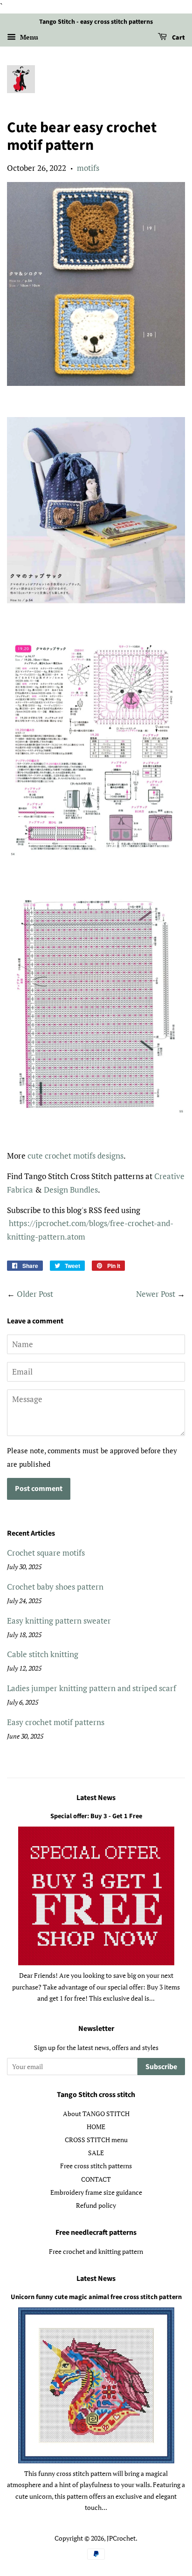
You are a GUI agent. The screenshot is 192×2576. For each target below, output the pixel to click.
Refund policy (96, 2205)
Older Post (35, 1294)
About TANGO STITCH (96, 2114)
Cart (178, 38)
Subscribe (161, 2067)
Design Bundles (71, 1190)
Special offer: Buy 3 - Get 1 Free (96, 1816)
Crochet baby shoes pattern (55, 1587)
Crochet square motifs (46, 1553)
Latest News (96, 1798)
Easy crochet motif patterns (56, 1722)
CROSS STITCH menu (96, 2140)
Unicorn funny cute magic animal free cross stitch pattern (96, 2297)
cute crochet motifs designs (75, 1156)
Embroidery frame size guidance (96, 2192)
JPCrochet (121, 2538)
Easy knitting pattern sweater (59, 1621)
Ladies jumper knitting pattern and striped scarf (92, 1688)
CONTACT (96, 2179)
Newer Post (156, 1294)
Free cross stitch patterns (96, 2166)
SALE (96, 2153)
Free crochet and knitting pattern (96, 2251)
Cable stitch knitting (43, 1654)
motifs (88, 168)
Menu (28, 37)
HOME (96, 2127)
